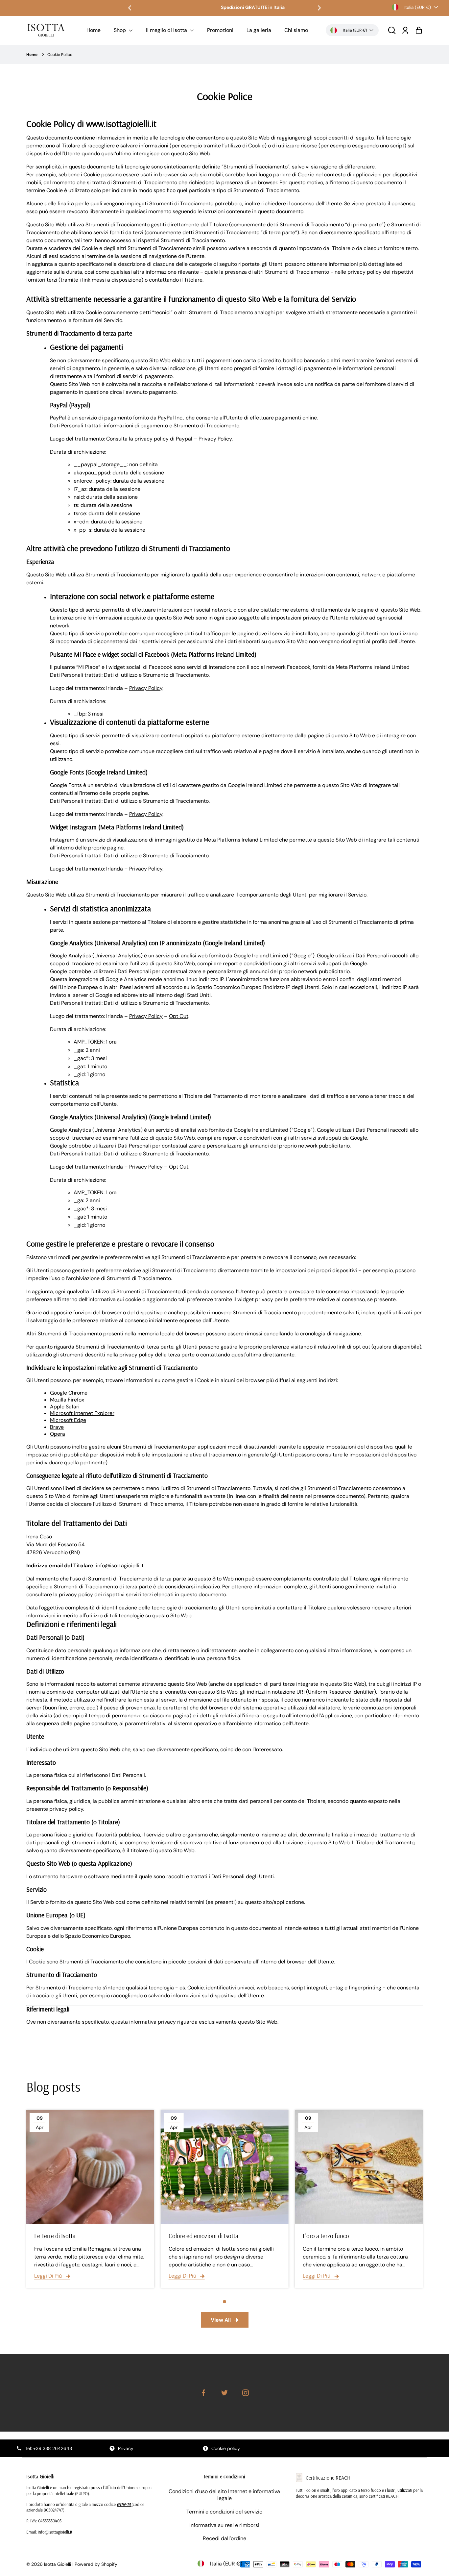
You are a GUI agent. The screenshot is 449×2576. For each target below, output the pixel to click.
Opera (58, 1434)
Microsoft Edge (68, 1420)
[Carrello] (419, 30)
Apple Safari (65, 1407)
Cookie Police (60, 55)
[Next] (319, 8)
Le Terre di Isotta (55, 2236)
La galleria (259, 30)
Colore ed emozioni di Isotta (203, 2236)
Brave (57, 1427)
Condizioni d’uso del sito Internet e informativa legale (224, 2495)
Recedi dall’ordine (225, 2538)
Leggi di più (49, 2276)
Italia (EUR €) (418, 7)
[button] (392, 30)
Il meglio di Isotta (167, 30)
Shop (120, 30)
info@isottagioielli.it (55, 2532)
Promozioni (220, 30)
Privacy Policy (215, 439)
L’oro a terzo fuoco (326, 2236)
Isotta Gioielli (58, 2564)
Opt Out (179, 1016)
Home (94, 30)
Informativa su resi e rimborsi (224, 2525)
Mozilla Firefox (67, 1400)
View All (221, 2320)
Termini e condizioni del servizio (224, 2512)
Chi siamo (296, 30)
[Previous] (130, 8)
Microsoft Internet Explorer (82, 1413)
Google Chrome (69, 1393)
